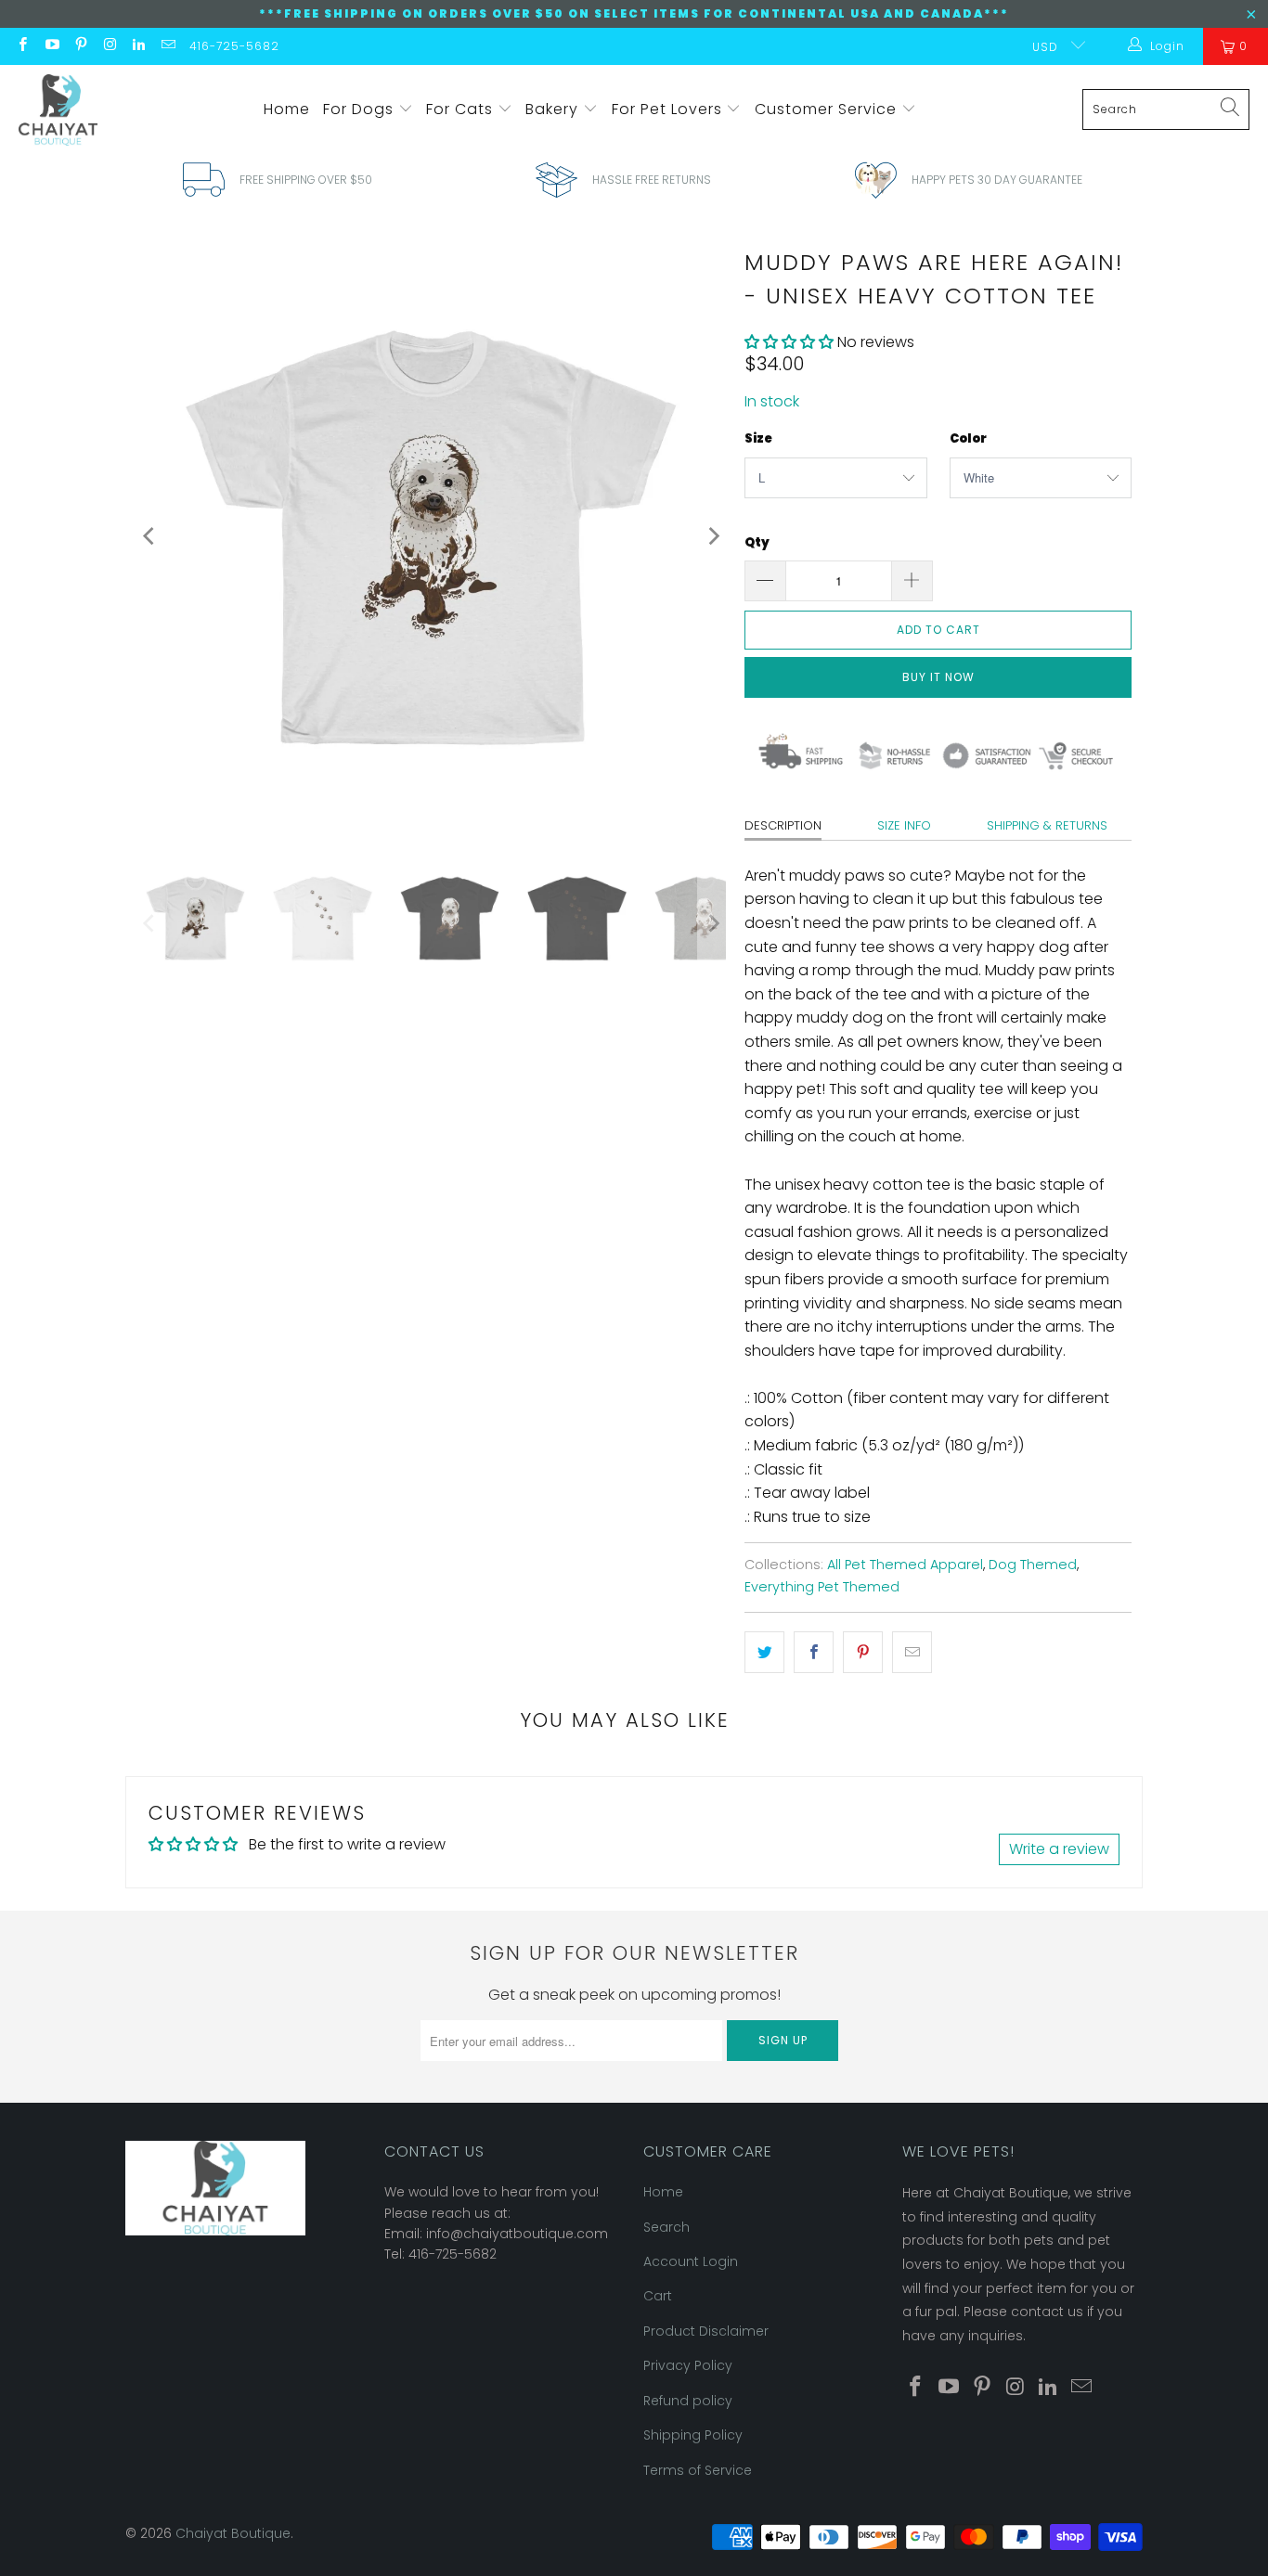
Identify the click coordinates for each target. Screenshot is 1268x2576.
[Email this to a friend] (912, 1653)
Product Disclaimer (706, 2331)
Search (666, 2227)
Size (758, 438)
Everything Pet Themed (822, 1587)
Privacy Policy (688, 2365)
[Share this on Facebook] (814, 1653)
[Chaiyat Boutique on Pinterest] (80, 46)
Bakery (554, 109)
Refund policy (688, 2401)
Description (783, 825)
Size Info (904, 825)
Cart (658, 2296)
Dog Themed (1033, 1565)
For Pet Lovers (669, 109)
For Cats (462, 109)
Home (287, 109)
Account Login (691, 2261)
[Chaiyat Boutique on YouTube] (51, 46)
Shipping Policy (693, 2435)
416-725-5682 (234, 46)
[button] (789, 342)
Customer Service (828, 109)
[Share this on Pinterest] (863, 1653)
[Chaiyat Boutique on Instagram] (109, 46)
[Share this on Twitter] (764, 1653)
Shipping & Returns (1047, 825)
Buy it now (938, 677)
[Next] (712, 537)
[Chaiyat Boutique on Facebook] (22, 46)
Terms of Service (698, 2470)
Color (968, 438)
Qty (757, 542)
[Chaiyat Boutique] (58, 110)
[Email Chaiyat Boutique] (167, 46)
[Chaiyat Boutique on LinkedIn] (138, 46)
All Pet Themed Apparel (905, 1565)
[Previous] (150, 537)
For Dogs (361, 109)
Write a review (1059, 1849)
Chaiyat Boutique (233, 2533)
